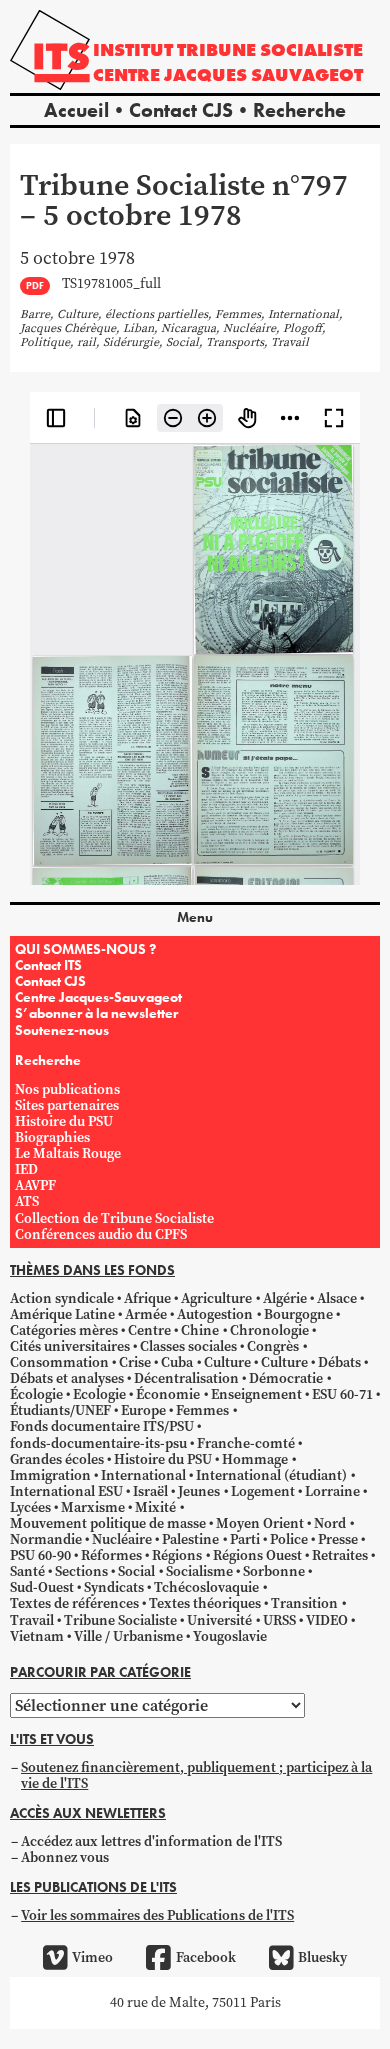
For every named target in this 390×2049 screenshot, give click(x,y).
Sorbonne (274, 1571)
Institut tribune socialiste (228, 49)
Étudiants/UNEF (60, 1410)
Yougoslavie (230, 1636)
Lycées (30, 1507)
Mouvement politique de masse (108, 1523)
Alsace (337, 1298)
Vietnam (37, 1636)
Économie (168, 1394)
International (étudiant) (271, 1475)
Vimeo (92, 1957)
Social (136, 1571)
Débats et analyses (67, 1378)
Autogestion (215, 1314)
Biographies (52, 1137)
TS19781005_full (111, 284)
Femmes (202, 1410)
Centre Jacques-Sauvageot (98, 997)
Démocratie (286, 1378)
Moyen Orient (260, 1523)
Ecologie (99, 1394)
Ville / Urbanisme (128, 1636)
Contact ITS (48, 965)
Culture (227, 1362)
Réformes (111, 1555)
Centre (149, 1330)
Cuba (177, 1362)
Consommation (59, 1362)
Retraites (340, 1555)
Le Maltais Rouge (68, 1153)
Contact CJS (181, 110)
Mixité (155, 1507)
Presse (338, 1539)
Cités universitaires (70, 1346)
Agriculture (216, 1298)
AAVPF (35, 1185)
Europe (143, 1410)
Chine (200, 1330)
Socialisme (199, 1571)
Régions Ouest (257, 1555)
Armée (146, 1314)
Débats (339, 1362)
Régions (177, 1555)
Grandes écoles (57, 1459)
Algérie (285, 1298)
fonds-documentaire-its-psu (98, 1443)
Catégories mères (64, 1330)
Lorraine (332, 1491)
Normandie (46, 1539)
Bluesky (322, 1957)
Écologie (36, 1394)
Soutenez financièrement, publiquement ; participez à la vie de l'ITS (196, 1775)
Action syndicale (62, 1298)
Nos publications (67, 1089)
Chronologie (269, 1330)
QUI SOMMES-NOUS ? (85, 949)
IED (26, 1169)
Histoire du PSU (64, 1121)
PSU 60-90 (40, 1555)
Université (219, 1620)
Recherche (299, 110)
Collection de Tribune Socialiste (114, 1218)
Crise (135, 1362)
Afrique (147, 1298)
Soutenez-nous (62, 1030)
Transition (304, 1603)
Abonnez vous (65, 1857)
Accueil (76, 110)
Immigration (50, 1475)
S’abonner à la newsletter (96, 1013)
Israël (150, 1491)
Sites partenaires (67, 1105)
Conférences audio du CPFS (101, 1234)
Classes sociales (188, 1346)
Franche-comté (246, 1443)
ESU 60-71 (342, 1394)
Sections (81, 1571)
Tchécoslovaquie (206, 1587)
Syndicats (114, 1587)
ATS (27, 1201)
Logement (263, 1491)
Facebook (205, 1957)
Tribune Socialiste (120, 1620)
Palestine (190, 1539)
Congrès (273, 1346)
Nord (330, 1523)
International (143, 1475)
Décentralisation (186, 1378)
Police (289, 1539)
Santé (27, 1571)
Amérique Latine (62, 1314)
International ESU (66, 1491)
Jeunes (199, 1491)
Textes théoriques (205, 1603)
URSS (279, 1620)
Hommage (255, 1459)
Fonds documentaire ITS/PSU (102, 1426)
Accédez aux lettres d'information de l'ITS (151, 1841)
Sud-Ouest (42, 1587)
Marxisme (93, 1507)
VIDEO (327, 1620)
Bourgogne (298, 1314)
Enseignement (256, 1394)
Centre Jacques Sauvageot (228, 74)
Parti (245, 1539)
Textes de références (74, 1603)
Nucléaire (122, 1539)
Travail (32, 1620)
